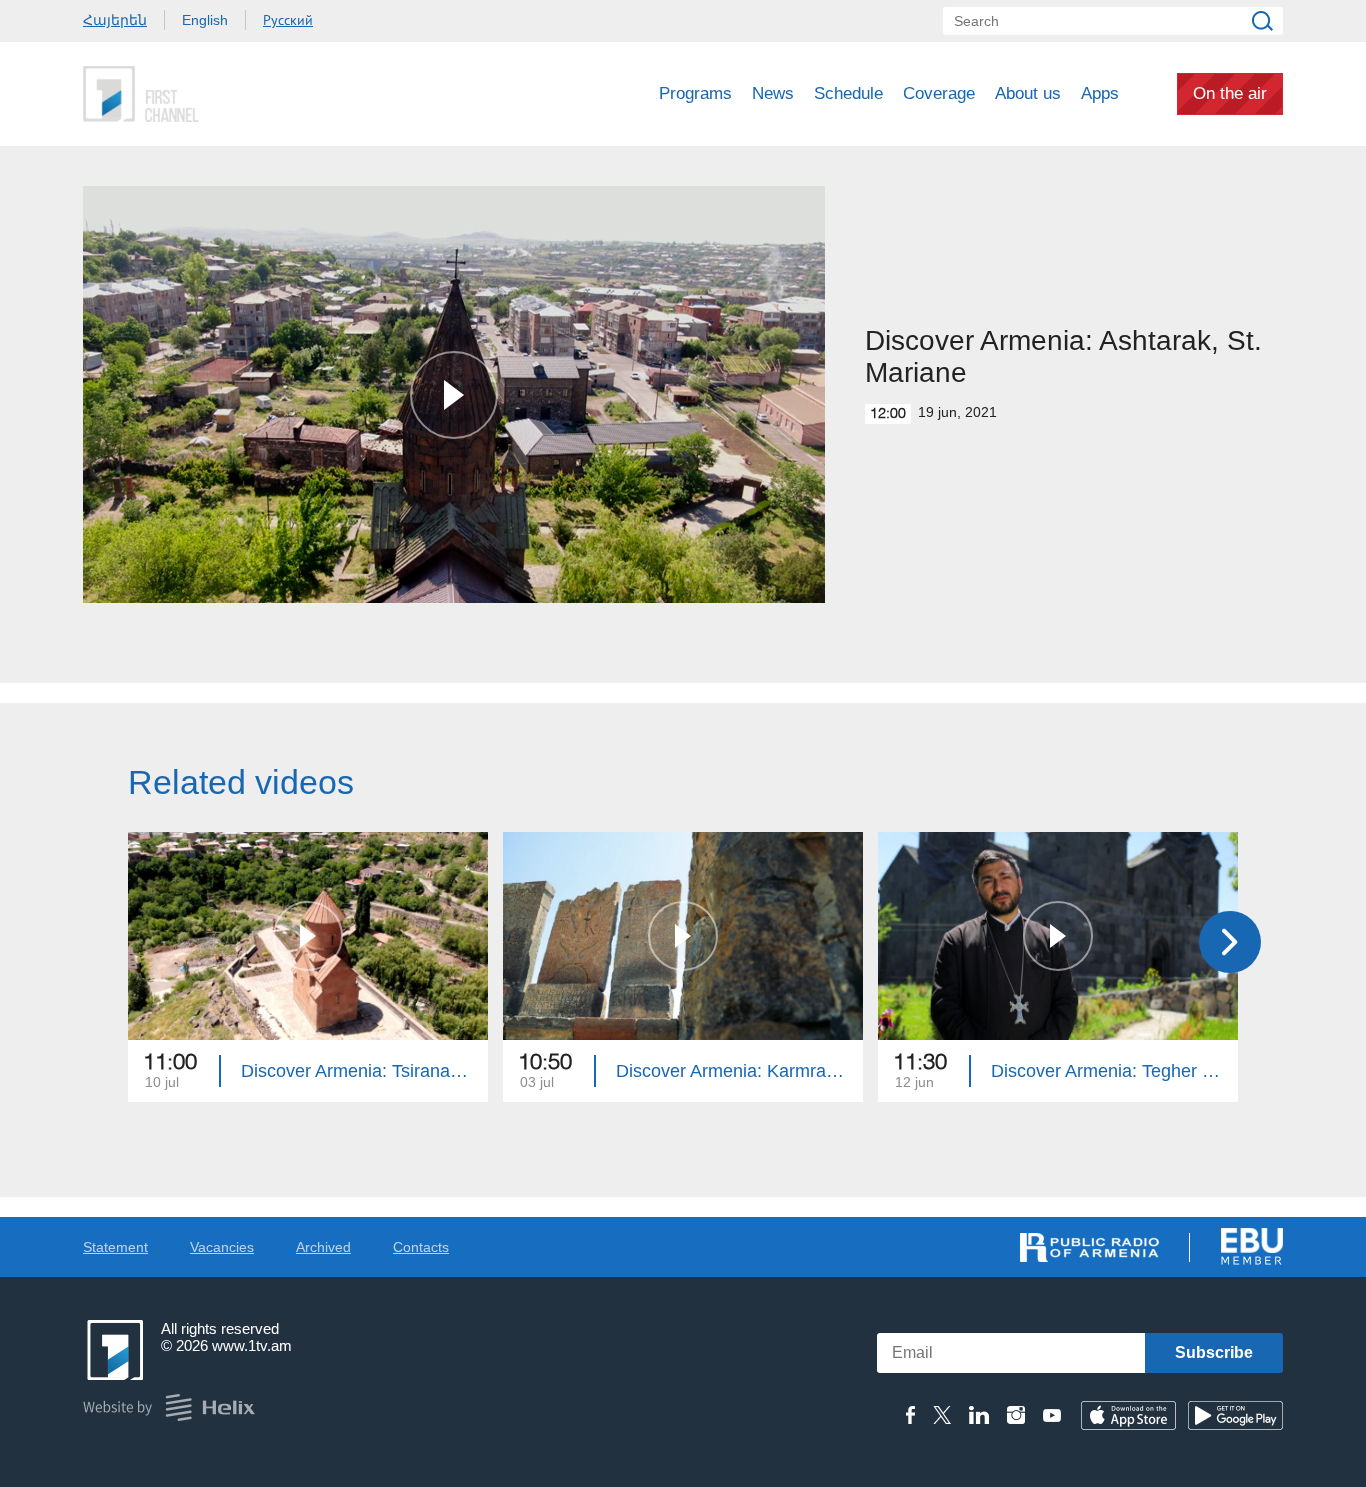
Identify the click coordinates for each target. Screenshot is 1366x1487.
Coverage (939, 93)
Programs (695, 93)
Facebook (910, 1415)
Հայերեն (115, 20)
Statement (115, 1247)
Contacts (421, 1247)
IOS (1128, 1415)
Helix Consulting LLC (169, 1407)
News (773, 93)
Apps (1100, 93)
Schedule (848, 93)
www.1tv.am (252, 1345)
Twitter (942, 1415)
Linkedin (979, 1415)
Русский (288, 20)
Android (1235, 1415)
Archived (323, 1247)
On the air (1230, 93)
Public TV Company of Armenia (224, 94)
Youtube (1052, 1415)
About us (1028, 93)
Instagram (1016, 1415)
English (205, 20)
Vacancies (222, 1247)
